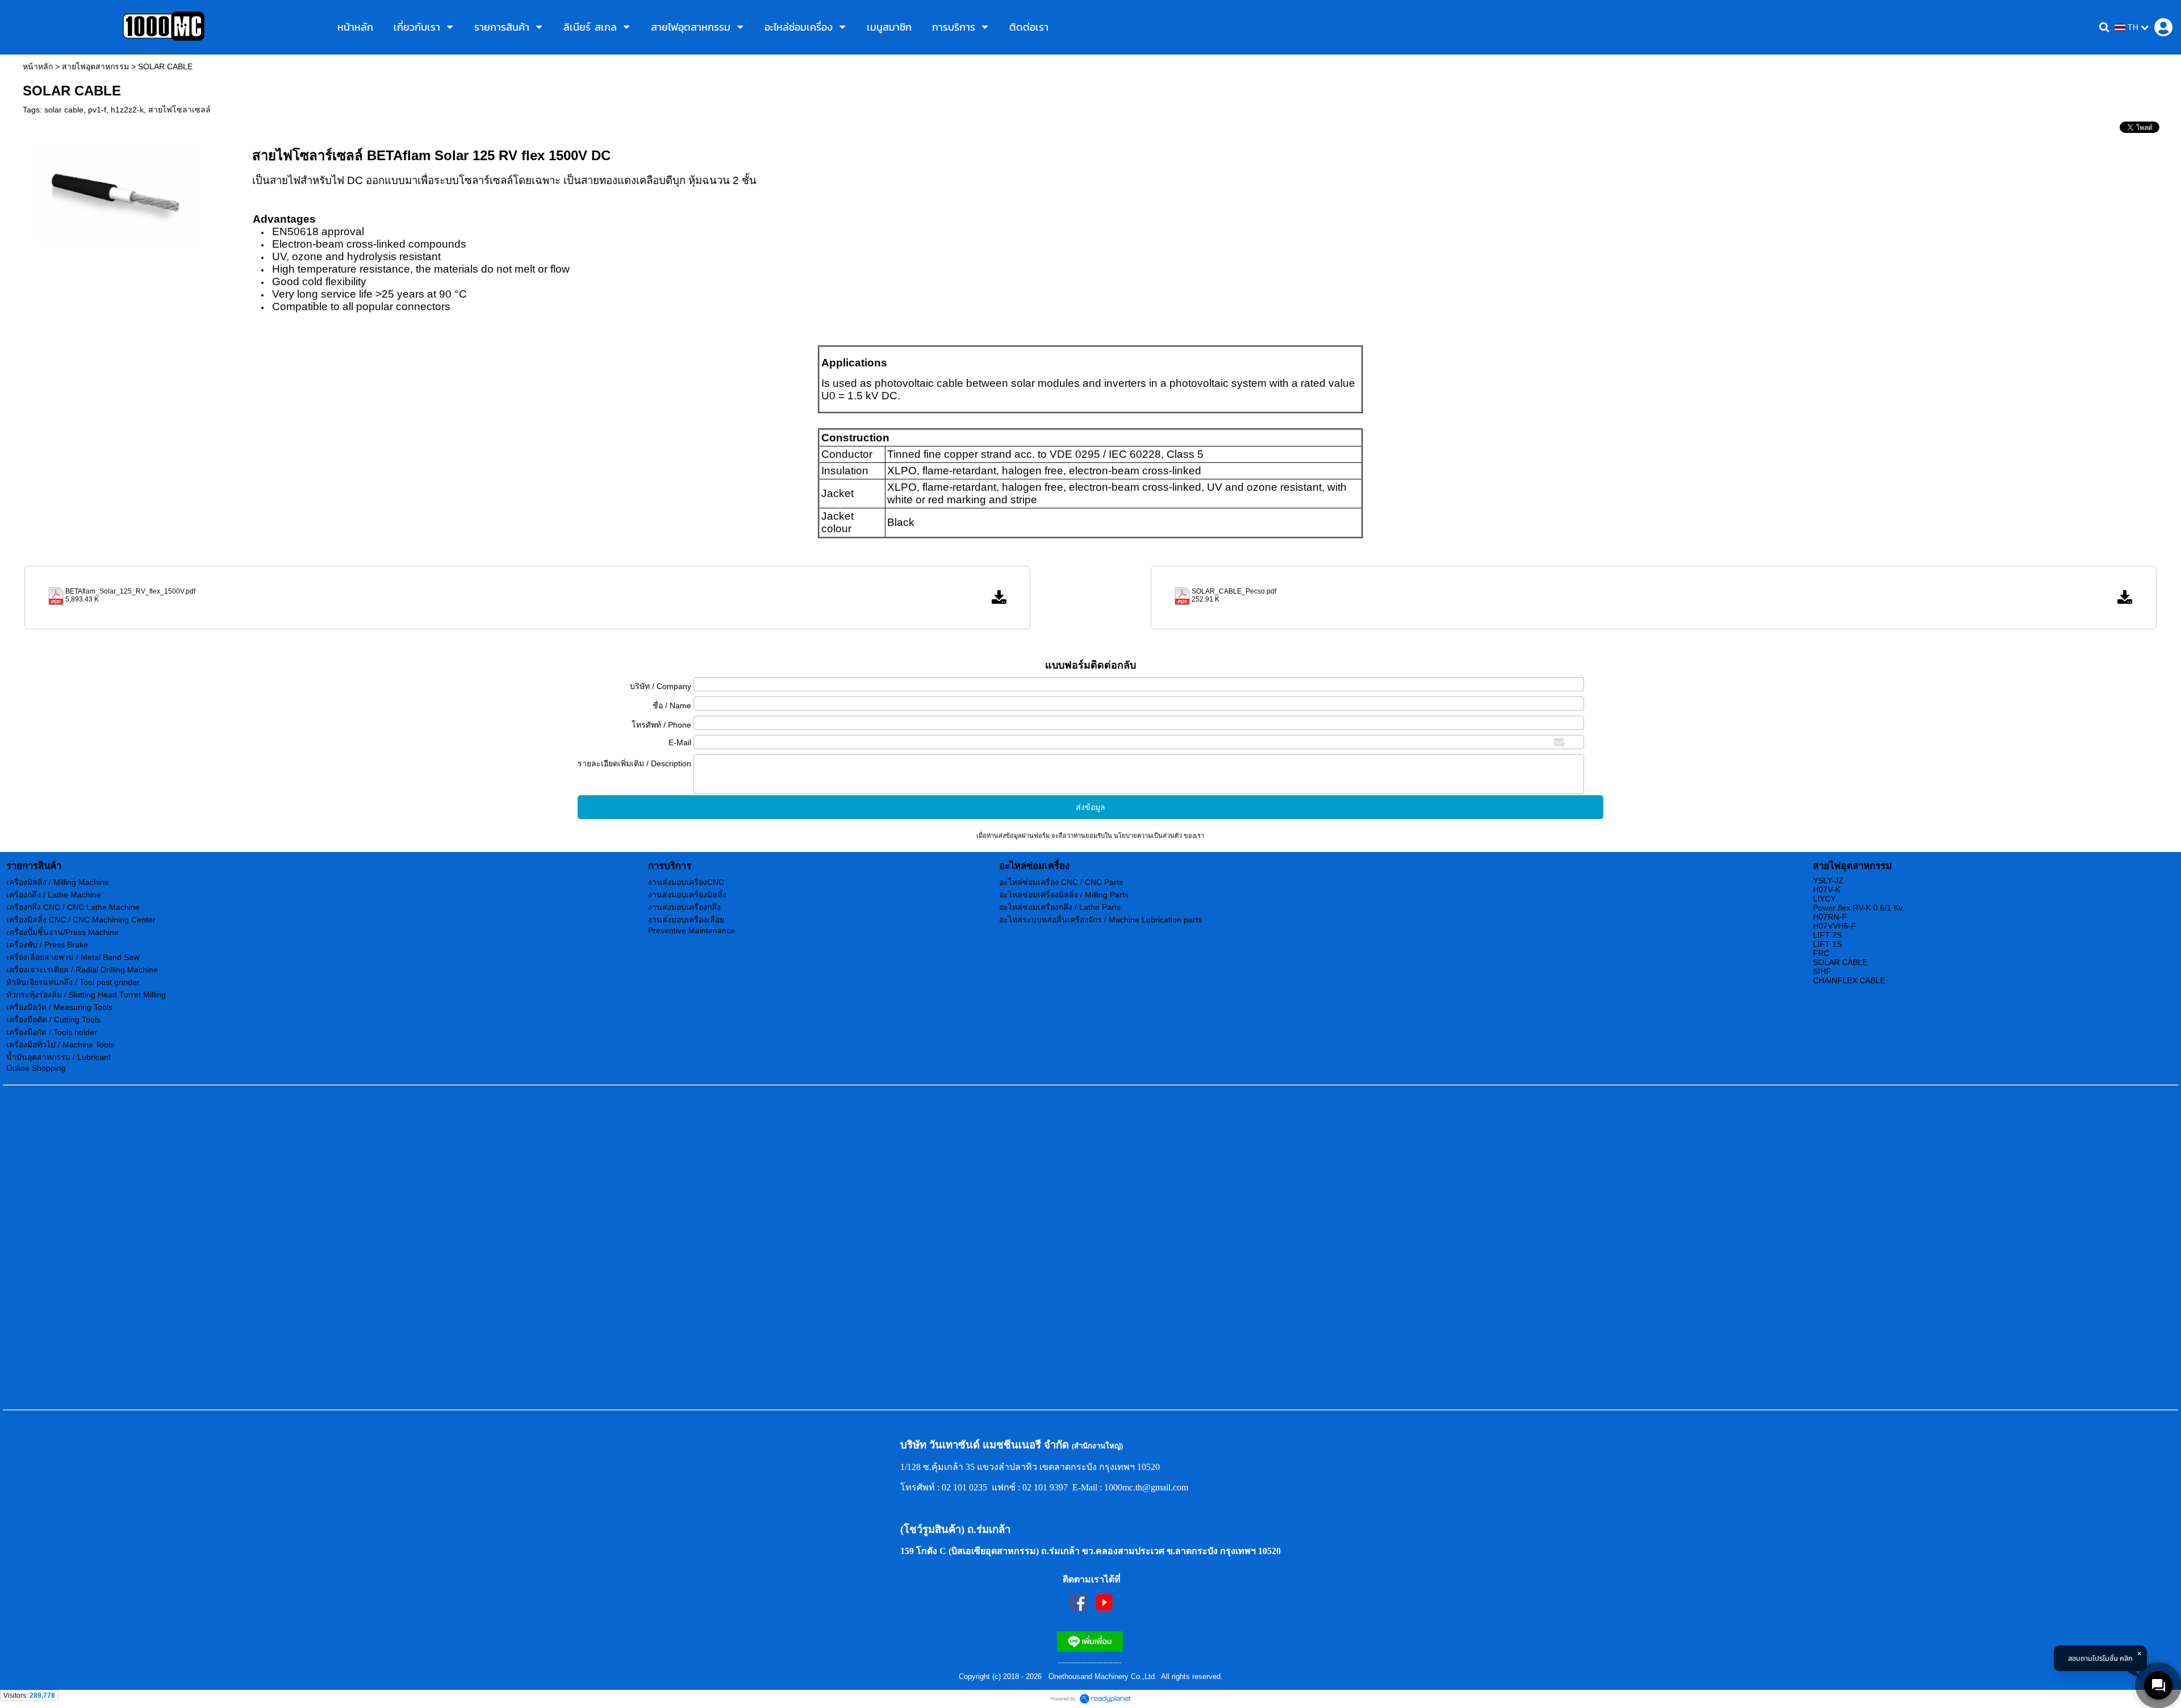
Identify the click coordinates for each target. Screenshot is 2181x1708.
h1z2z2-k (127, 110)
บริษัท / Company (661, 686)
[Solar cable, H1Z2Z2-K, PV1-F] (120, 193)
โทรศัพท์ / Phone (661, 725)
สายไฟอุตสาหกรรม (95, 66)
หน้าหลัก (38, 66)
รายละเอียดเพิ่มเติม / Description (634, 763)
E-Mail (680, 742)
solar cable (64, 110)
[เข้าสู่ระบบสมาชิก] (2163, 27)
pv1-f (97, 110)
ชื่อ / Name (672, 705)
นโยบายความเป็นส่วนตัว (1148, 836)
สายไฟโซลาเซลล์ (179, 110)
